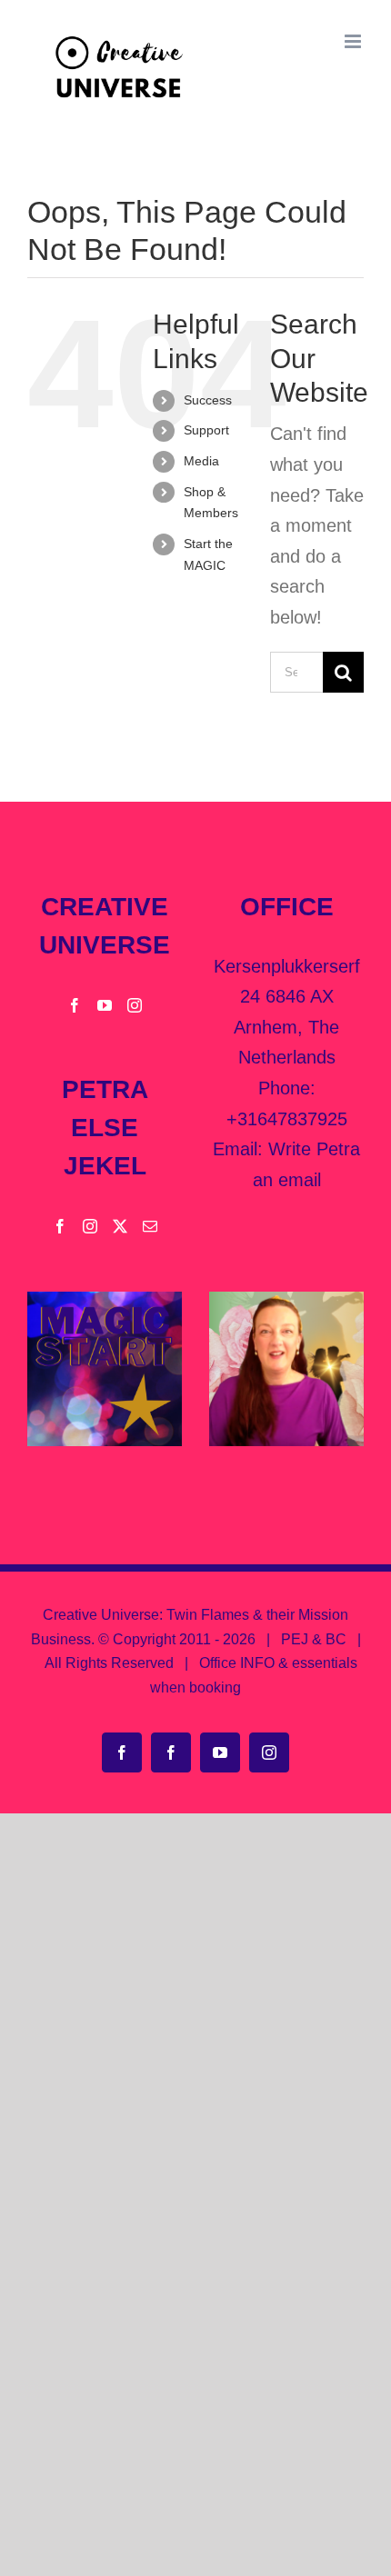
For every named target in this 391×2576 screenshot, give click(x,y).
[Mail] (150, 1226)
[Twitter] (120, 1226)
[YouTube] (105, 1005)
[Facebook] (75, 1005)
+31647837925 (287, 1119)
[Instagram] (135, 1005)
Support (206, 430)
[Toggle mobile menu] (354, 41)
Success (208, 400)
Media (201, 461)
